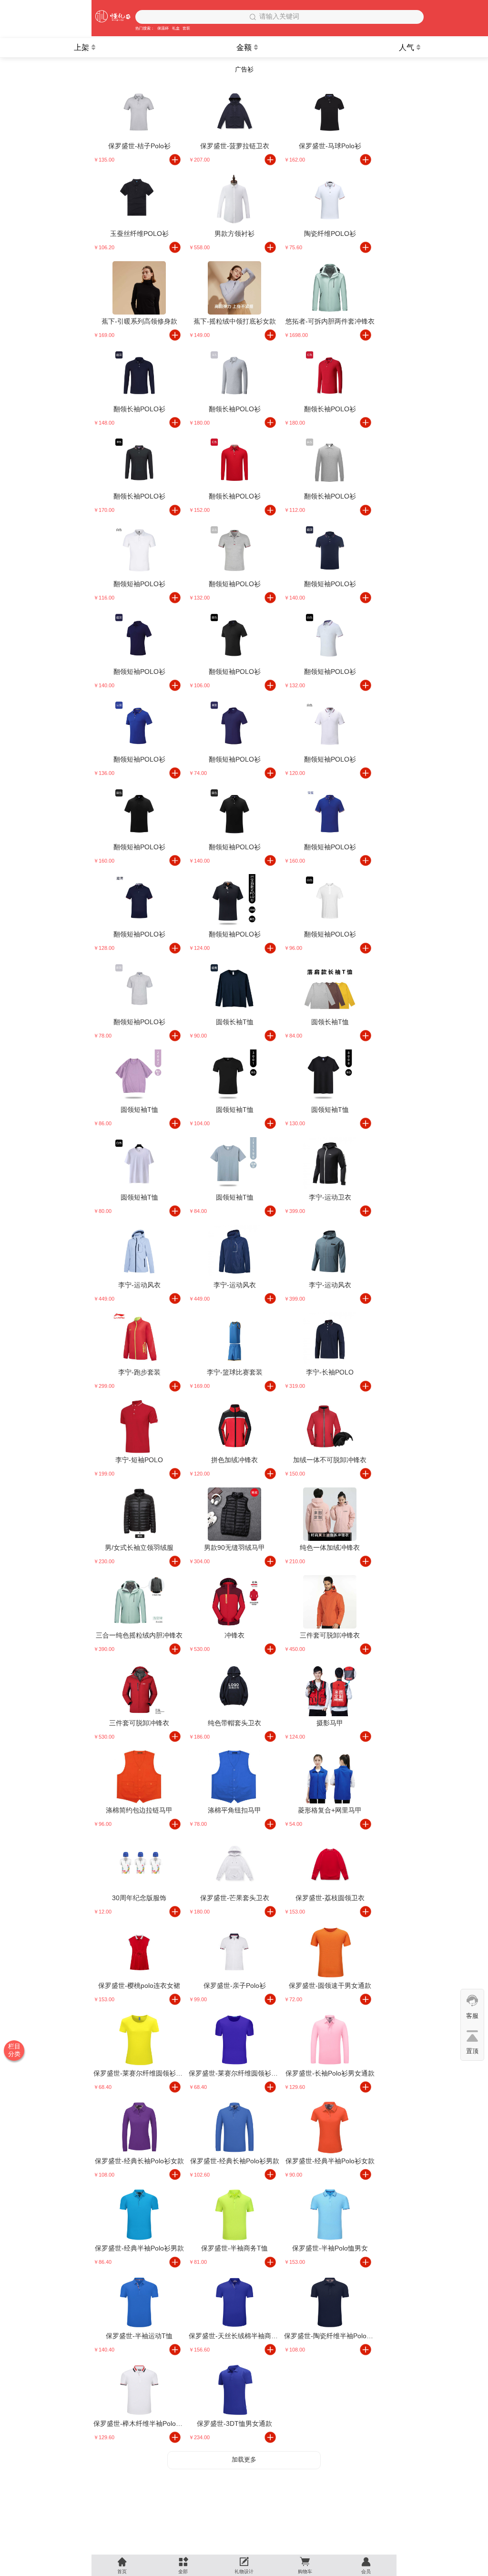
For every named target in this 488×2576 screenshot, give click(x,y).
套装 (186, 28)
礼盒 (176, 28)
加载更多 (244, 2459)
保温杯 (163, 28)
